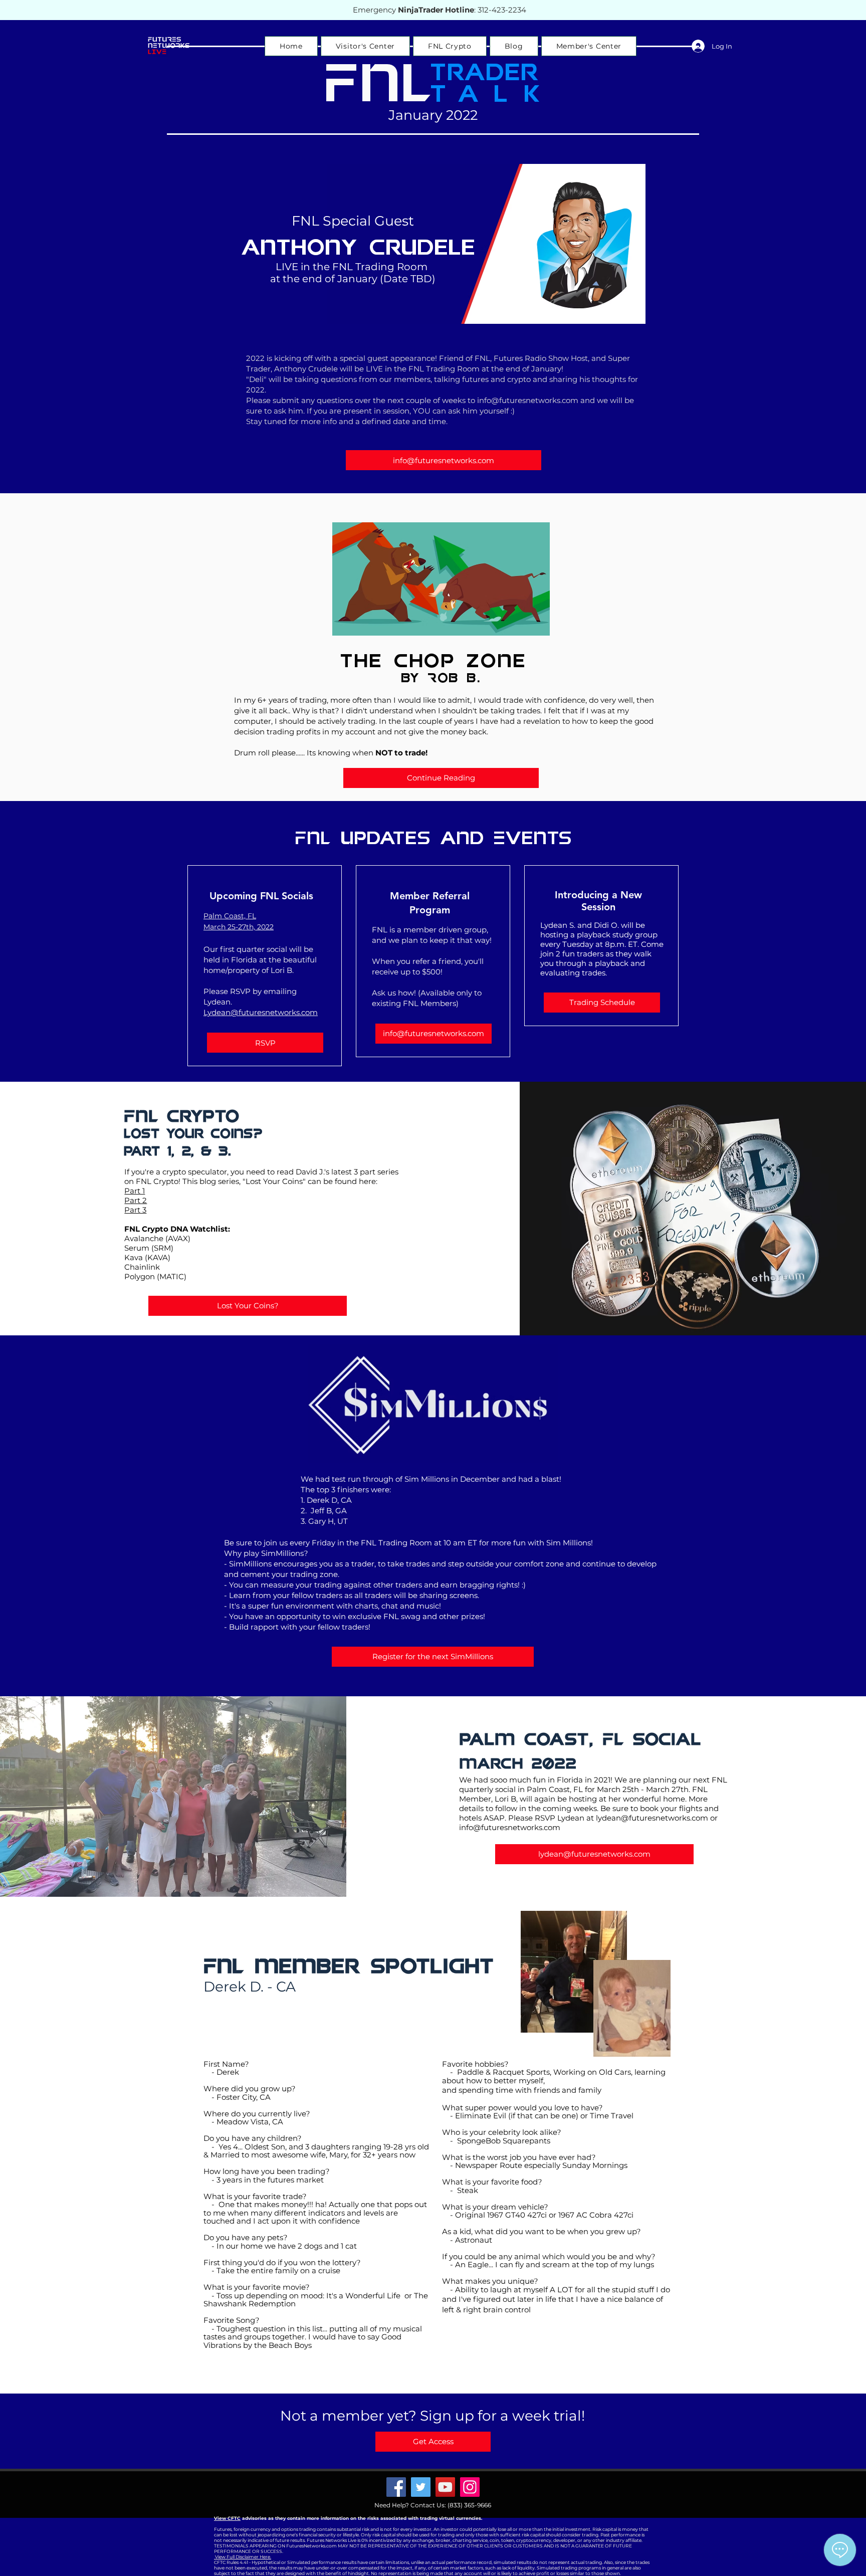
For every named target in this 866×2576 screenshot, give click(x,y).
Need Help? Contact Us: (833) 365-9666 (433, 2505)
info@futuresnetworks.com (528, 400)
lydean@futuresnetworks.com (652, 1818)
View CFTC (227, 2518)
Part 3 (135, 1210)
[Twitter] (421, 2487)
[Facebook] (396, 2487)
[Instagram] (470, 2487)
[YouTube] (445, 2487)
